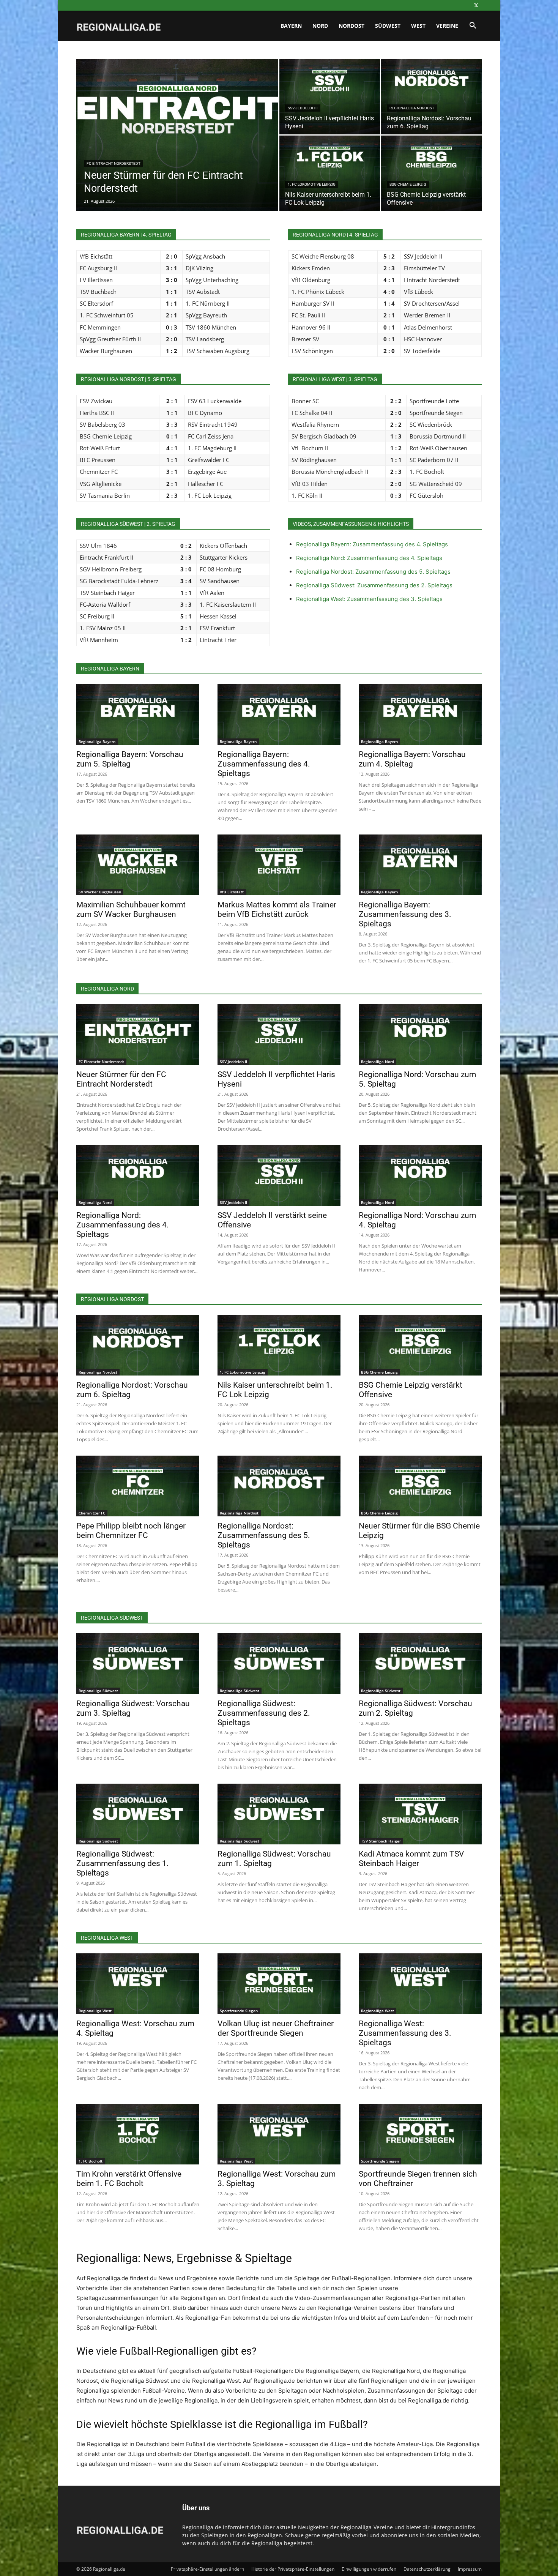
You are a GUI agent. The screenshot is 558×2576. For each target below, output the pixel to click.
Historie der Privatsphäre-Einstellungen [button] (293, 2569)
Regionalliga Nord (378, 1062)
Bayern (291, 26)
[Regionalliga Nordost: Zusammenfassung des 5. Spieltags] (279, 1486)
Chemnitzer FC (92, 1513)
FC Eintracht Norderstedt (113, 163)
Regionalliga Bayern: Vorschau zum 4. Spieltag (412, 759)
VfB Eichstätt (232, 892)
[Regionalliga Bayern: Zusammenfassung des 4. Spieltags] (279, 715)
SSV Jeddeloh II (303, 108)
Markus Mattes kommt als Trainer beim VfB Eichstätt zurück (277, 909)
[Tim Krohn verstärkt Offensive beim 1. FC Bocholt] (138, 2134)
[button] (473, 26)
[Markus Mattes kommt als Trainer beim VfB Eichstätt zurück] (279, 865)
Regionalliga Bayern (97, 741)
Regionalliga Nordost (412, 108)
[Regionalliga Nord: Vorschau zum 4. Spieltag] (420, 1175)
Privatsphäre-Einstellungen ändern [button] (207, 2569)
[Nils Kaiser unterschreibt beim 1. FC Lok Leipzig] (330, 173)
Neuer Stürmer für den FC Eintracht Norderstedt (121, 1079)
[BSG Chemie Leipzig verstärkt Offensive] (431, 173)
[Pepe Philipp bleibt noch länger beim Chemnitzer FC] (138, 1486)
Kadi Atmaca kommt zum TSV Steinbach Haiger (411, 1859)
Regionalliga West (95, 2011)
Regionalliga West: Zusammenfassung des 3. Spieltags (369, 599)
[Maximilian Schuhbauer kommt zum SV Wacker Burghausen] (138, 865)
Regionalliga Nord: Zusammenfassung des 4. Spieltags (369, 558)
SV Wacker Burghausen (100, 892)
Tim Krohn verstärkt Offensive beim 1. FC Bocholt (129, 2179)
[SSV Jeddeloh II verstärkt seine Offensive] (279, 1175)
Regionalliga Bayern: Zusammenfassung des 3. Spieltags (405, 914)
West (418, 26)
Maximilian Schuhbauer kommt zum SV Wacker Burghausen (131, 909)
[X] (476, 5)
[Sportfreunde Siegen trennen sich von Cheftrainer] (420, 2134)
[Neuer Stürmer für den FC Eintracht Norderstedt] (177, 147)
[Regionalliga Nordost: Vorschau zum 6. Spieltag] (431, 97)
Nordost (352, 26)
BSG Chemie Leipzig (408, 184)
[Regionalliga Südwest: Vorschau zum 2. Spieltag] (420, 1664)
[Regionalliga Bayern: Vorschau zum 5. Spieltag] (138, 715)
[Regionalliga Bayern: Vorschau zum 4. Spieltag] (420, 715)
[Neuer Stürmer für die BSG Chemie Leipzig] (420, 1486)
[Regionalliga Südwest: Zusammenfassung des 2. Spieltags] (279, 1664)
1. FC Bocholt (91, 2161)
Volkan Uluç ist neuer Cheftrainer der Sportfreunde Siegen (276, 2028)
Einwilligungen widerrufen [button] (369, 2569)
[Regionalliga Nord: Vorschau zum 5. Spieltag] (420, 1035)
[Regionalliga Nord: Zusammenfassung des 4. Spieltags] (138, 1175)
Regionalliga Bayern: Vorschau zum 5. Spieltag (130, 759)
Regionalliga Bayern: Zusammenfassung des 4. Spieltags (372, 544)
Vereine (447, 26)
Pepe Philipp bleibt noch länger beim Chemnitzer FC (131, 1531)
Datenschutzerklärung (427, 2569)
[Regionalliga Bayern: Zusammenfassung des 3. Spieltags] (420, 865)
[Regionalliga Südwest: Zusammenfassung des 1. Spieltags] (138, 1814)
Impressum (470, 2569)
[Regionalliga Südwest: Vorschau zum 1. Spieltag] (279, 1814)
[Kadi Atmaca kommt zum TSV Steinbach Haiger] (420, 1814)
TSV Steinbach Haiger (381, 1841)
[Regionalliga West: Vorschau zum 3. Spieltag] (279, 2134)
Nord (320, 26)
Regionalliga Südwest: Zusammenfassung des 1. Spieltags (123, 1863)
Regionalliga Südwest (98, 1691)
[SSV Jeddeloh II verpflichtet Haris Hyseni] (330, 97)
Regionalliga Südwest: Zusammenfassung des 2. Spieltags (374, 585)
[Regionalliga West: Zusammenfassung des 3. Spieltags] (420, 1984)
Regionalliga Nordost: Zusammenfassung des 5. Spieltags (373, 572)
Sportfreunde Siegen (239, 2011)
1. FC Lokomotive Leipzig (312, 184)
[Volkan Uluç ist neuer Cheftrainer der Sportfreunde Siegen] (279, 1984)
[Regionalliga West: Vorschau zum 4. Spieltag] (138, 1984)
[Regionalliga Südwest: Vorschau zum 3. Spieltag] (138, 1664)
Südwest (388, 26)
